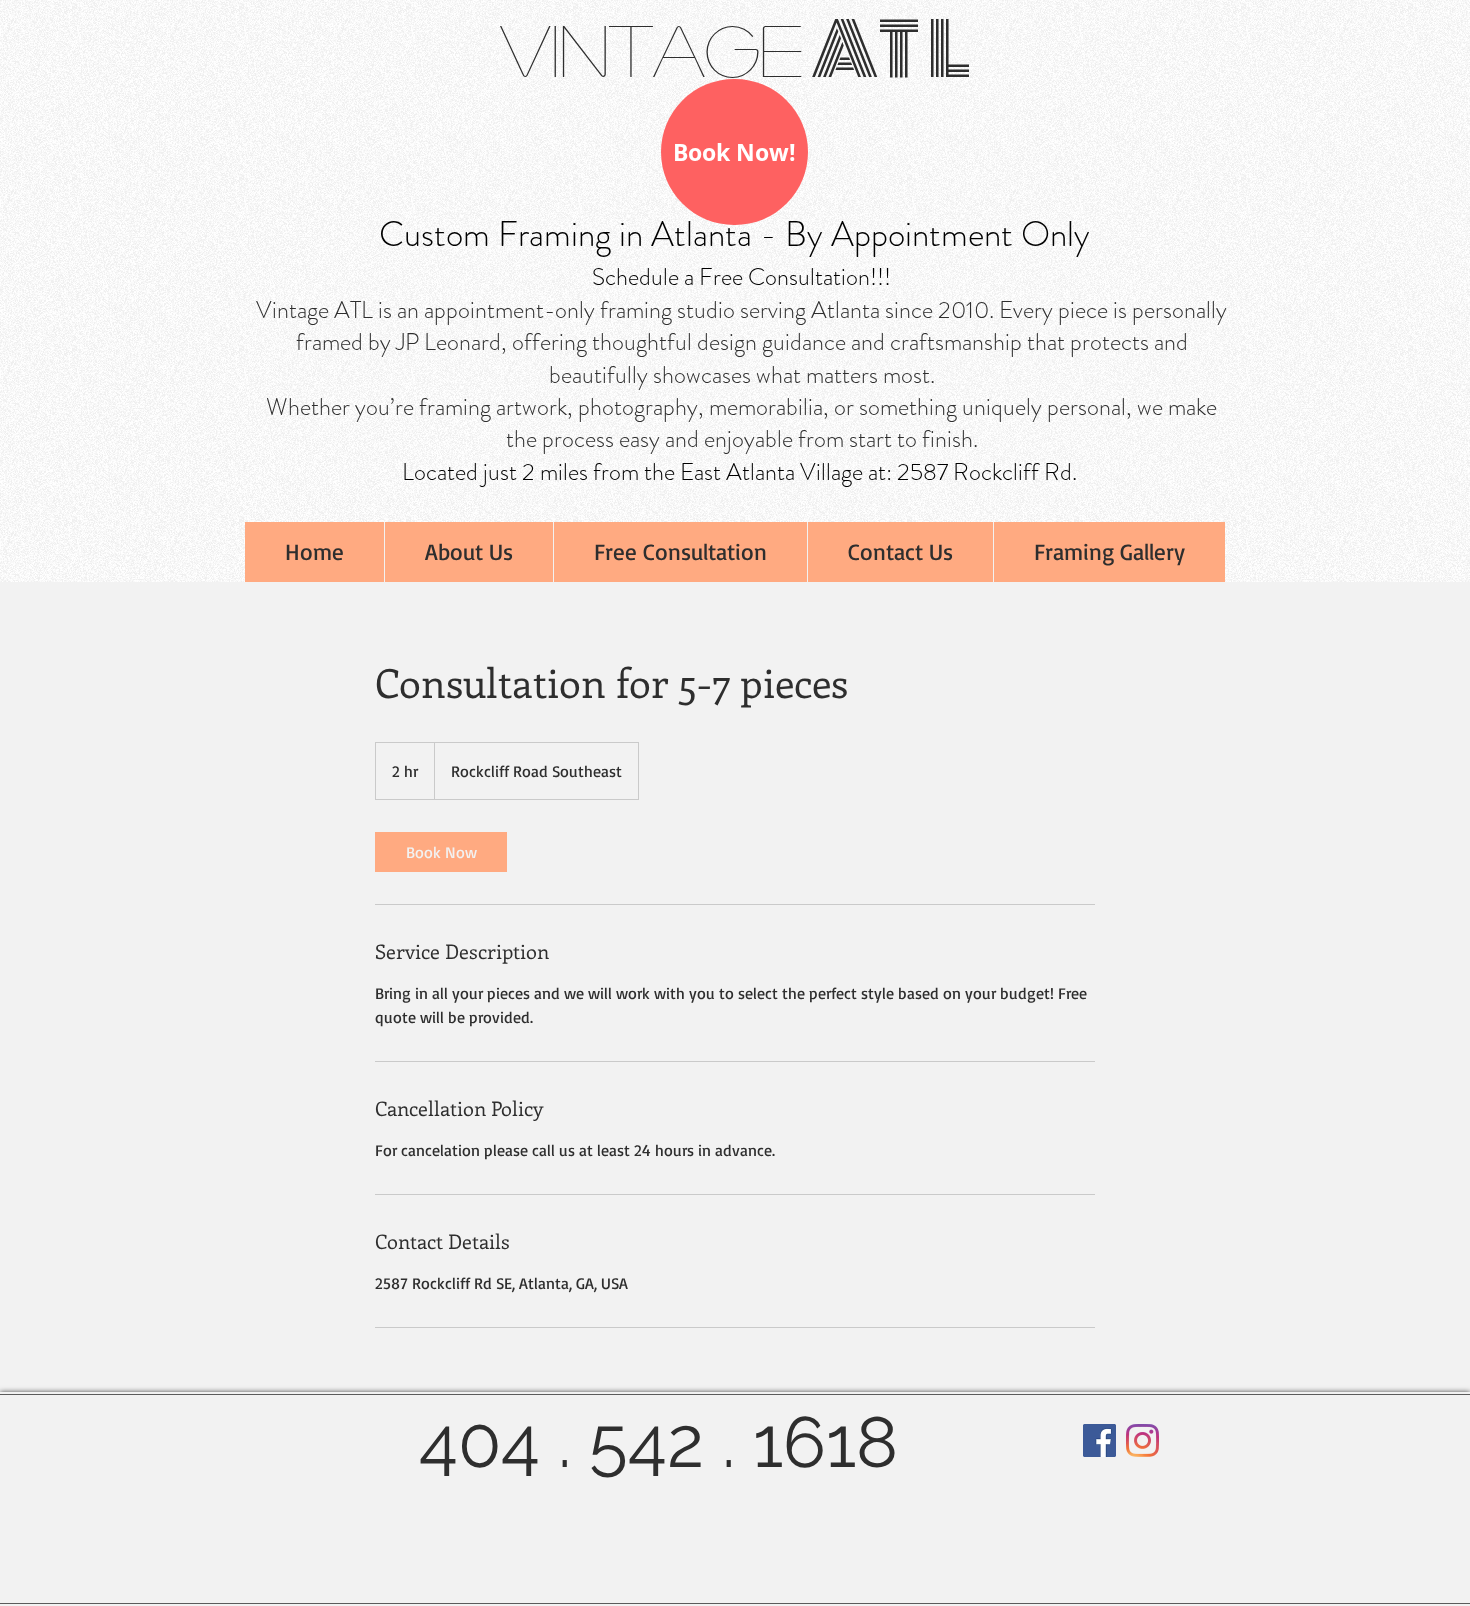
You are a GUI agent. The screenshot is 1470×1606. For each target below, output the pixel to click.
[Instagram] (1142, 1440)
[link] (441, 852)
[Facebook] (1099, 1440)
